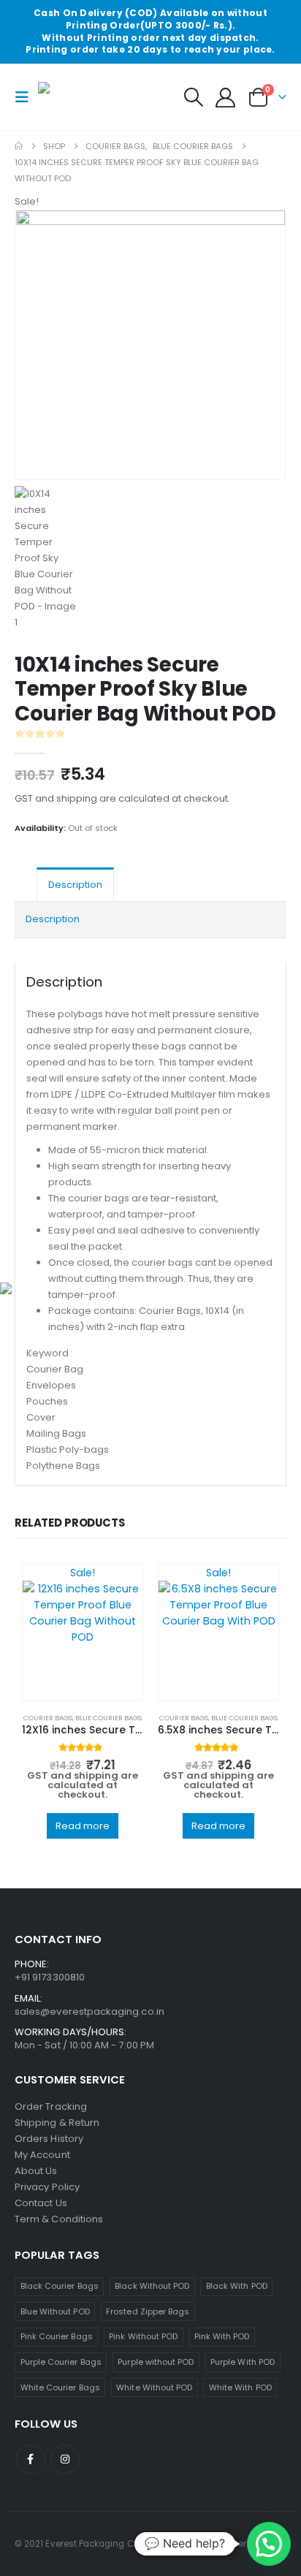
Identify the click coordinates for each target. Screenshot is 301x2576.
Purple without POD (156, 2362)
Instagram (65, 2459)
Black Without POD (152, 2286)
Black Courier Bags (60, 2286)
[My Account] (226, 98)
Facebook (31, 2459)
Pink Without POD (143, 2336)
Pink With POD (222, 2336)
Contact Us (41, 2203)
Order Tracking (51, 2106)
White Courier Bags (60, 2387)
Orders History (49, 2139)
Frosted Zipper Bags (148, 2311)
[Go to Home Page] (19, 146)
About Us (36, 2171)
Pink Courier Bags (57, 2336)
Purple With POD (243, 2362)
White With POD (240, 2387)
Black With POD (237, 2286)
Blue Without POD (55, 2311)
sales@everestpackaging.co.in (89, 2011)
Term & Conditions (59, 2219)
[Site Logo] (75, 97)
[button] (26, 97)
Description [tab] (75, 885)
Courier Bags (48, 1718)
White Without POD (154, 2387)
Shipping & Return (57, 2123)
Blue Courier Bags (108, 1718)
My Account (42, 2155)
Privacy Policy (47, 2187)
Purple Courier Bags (61, 2362)
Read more (83, 1826)
